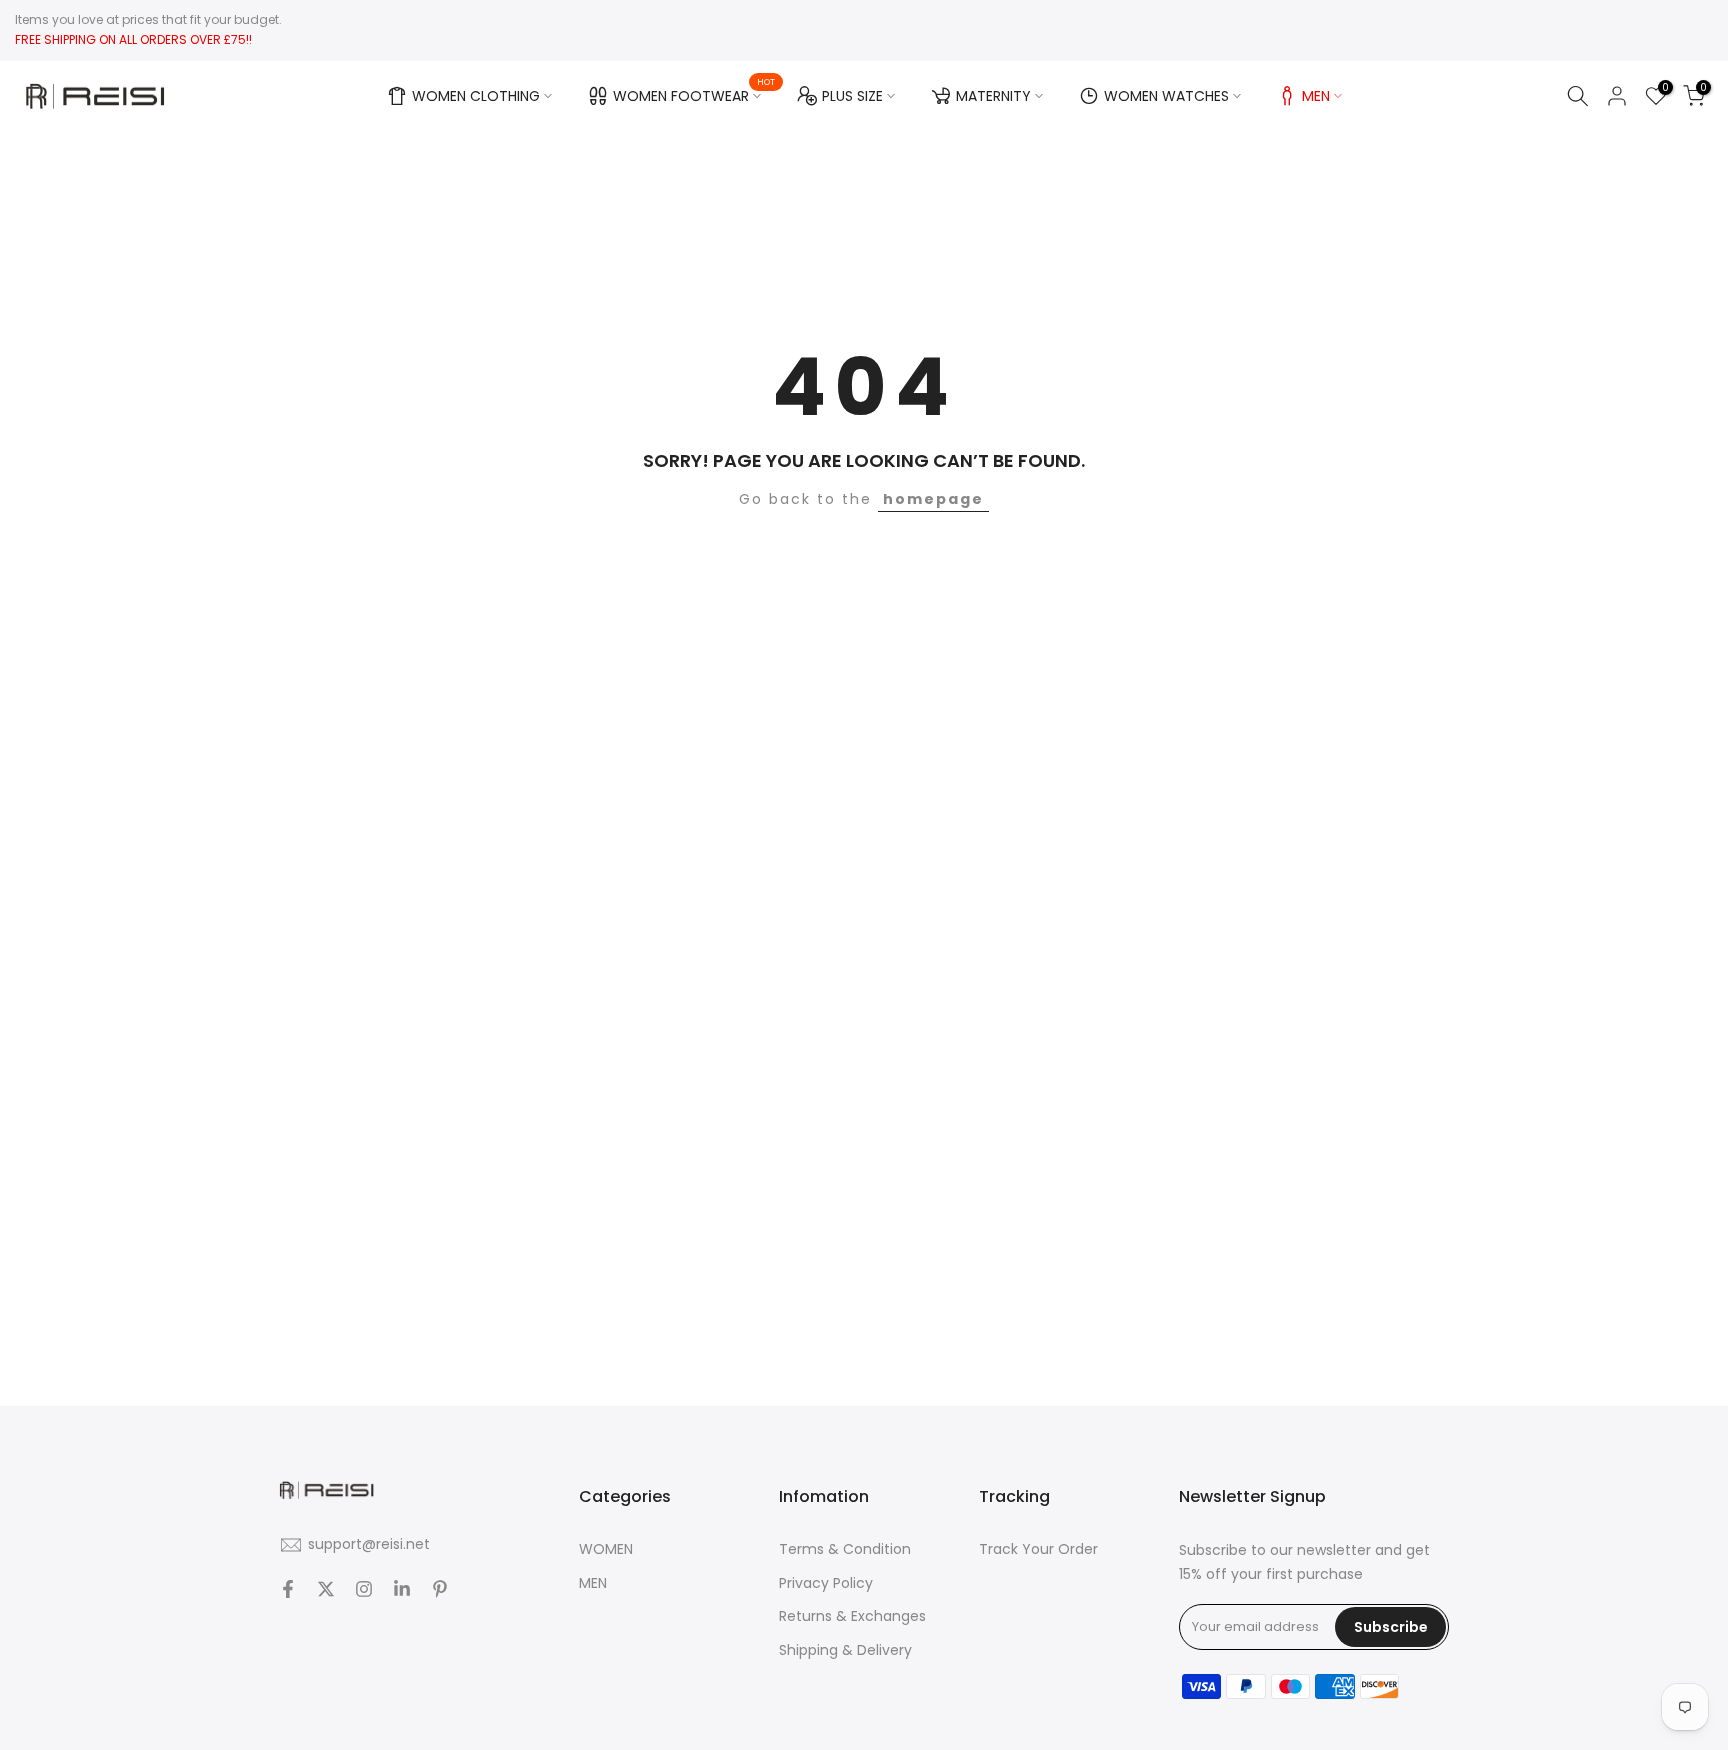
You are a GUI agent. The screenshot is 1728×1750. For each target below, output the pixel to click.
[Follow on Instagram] (364, 1589)
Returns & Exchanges (852, 1616)
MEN (1316, 96)
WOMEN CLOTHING (476, 96)
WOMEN (606, 1549)
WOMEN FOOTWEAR (694, 93)
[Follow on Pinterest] (440, 1589)
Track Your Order (1038, 1549)
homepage (933, 499)
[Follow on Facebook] (288, 1589)
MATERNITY (993, 96)
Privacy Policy (826, 1583)
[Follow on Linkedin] (402, 1589)
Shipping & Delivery (845, 1650)
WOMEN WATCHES (1166, 96)
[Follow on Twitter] (326, 1589)
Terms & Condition (845, 1549)
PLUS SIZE (852, 96)
